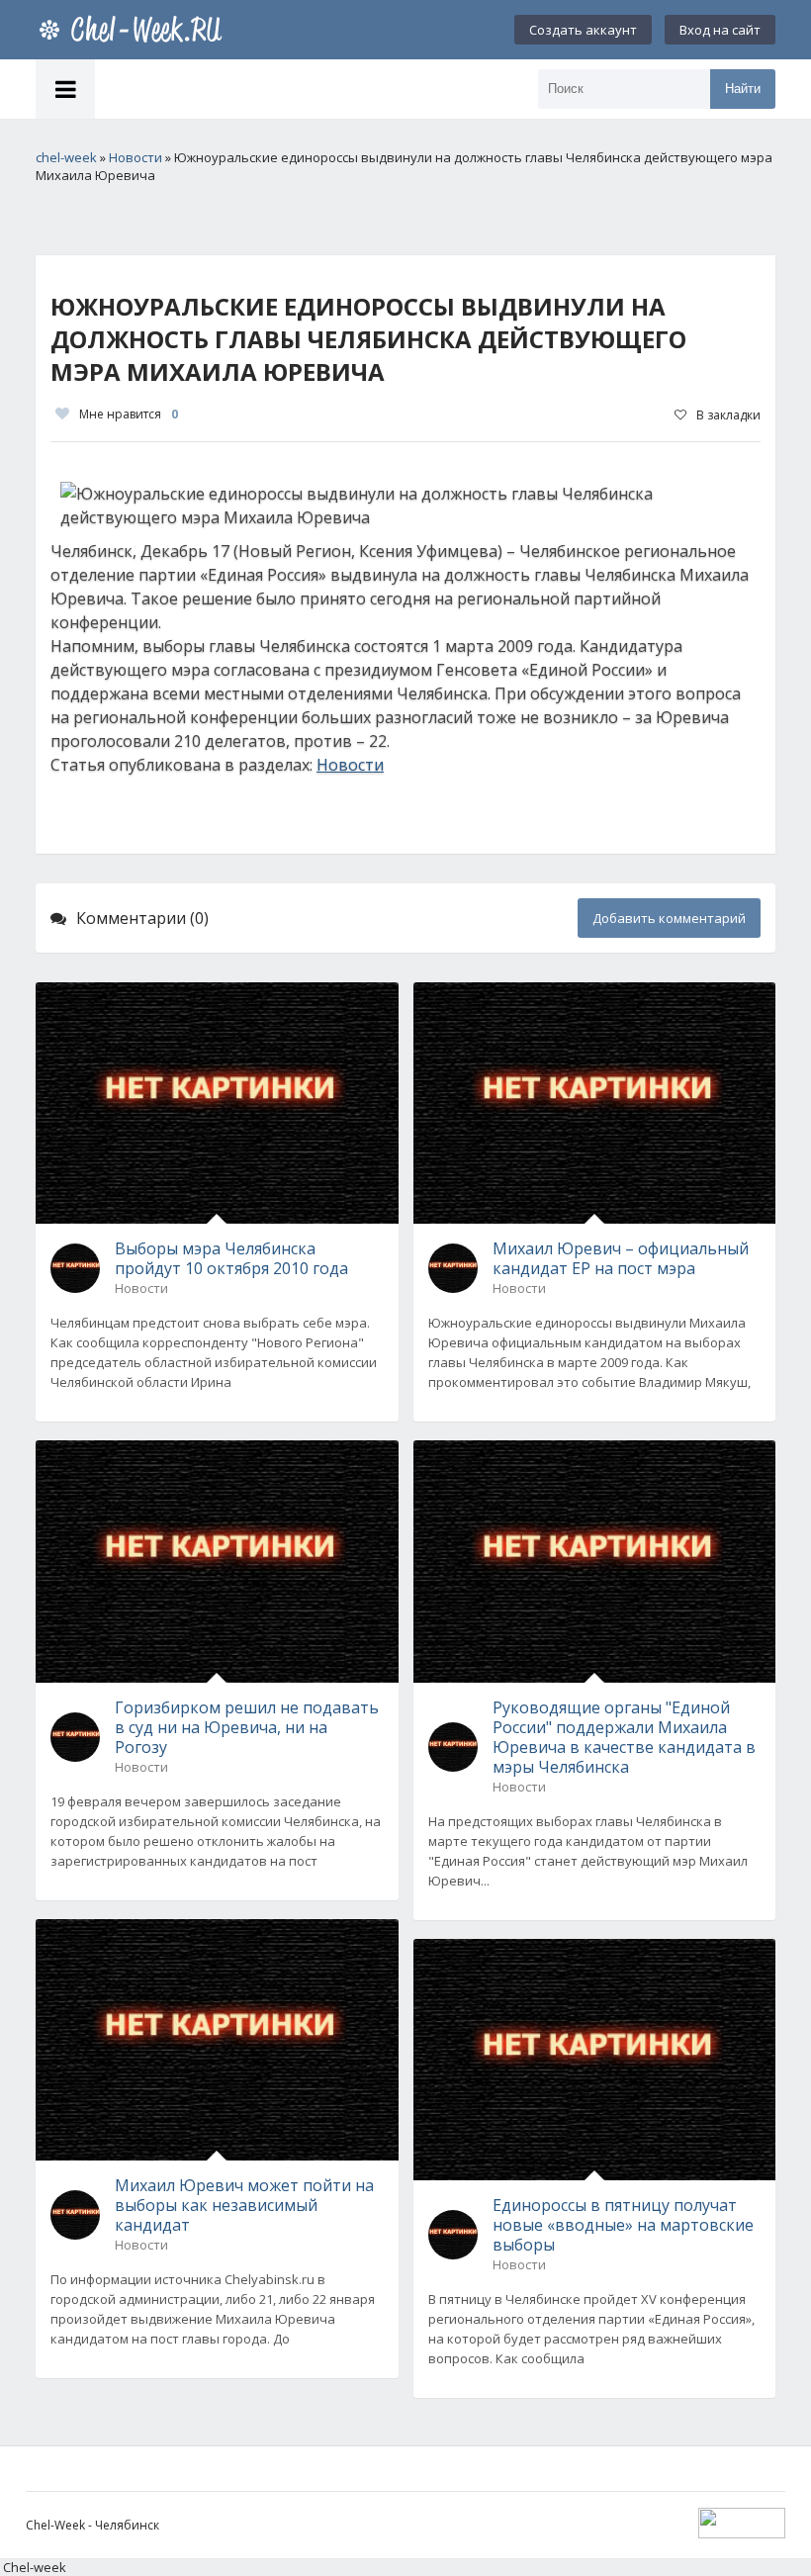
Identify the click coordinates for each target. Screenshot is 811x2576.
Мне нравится (129, 414)
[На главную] (135, 30)
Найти (743, 89)
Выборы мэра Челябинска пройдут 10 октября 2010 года (231, 1258)
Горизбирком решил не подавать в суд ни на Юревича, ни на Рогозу (247, 1727)
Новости (350, 765)
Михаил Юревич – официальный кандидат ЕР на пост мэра (621, 1258)
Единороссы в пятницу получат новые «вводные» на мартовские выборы (623, 2225)
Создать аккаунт (583, 30)
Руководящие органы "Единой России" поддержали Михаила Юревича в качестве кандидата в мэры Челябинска (624, 1737)
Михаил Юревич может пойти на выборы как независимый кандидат (244, 2205)
